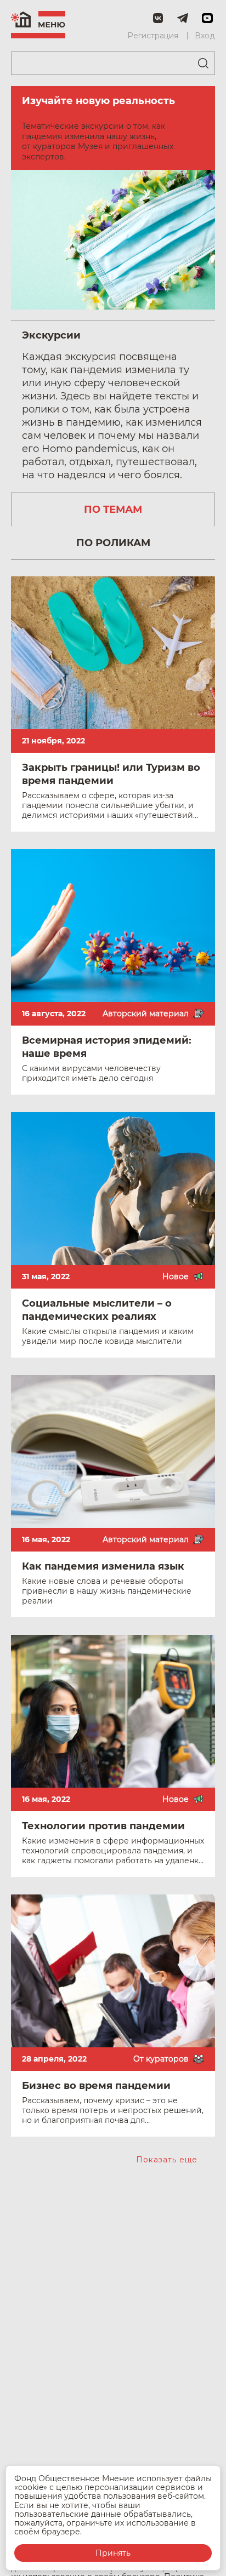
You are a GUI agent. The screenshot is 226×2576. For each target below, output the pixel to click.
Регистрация (153, 36)
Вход (205, 36)
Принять (113, 2553)
